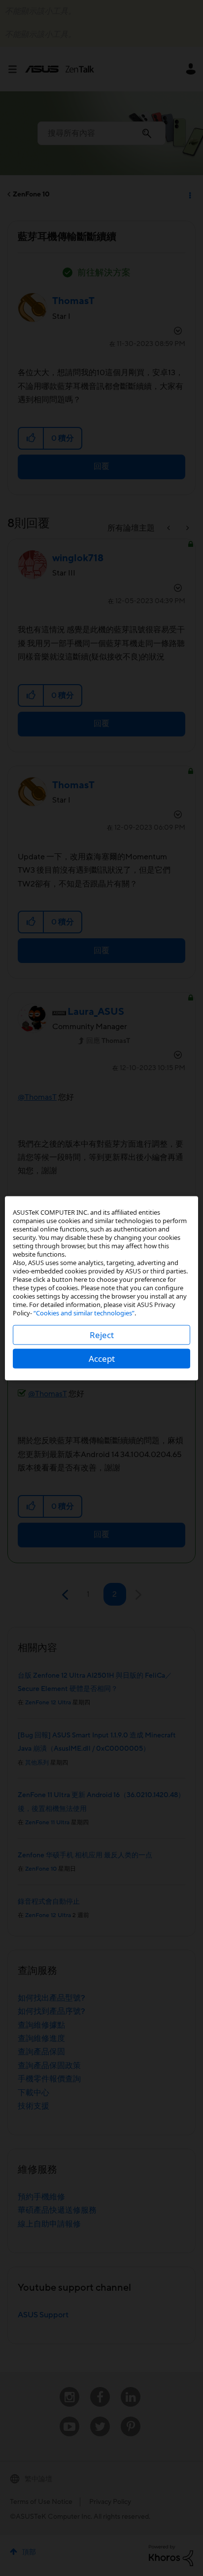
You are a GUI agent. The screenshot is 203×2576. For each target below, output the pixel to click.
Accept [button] (102, 1358)
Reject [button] (102, 1334)
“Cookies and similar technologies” (84, 1312)
